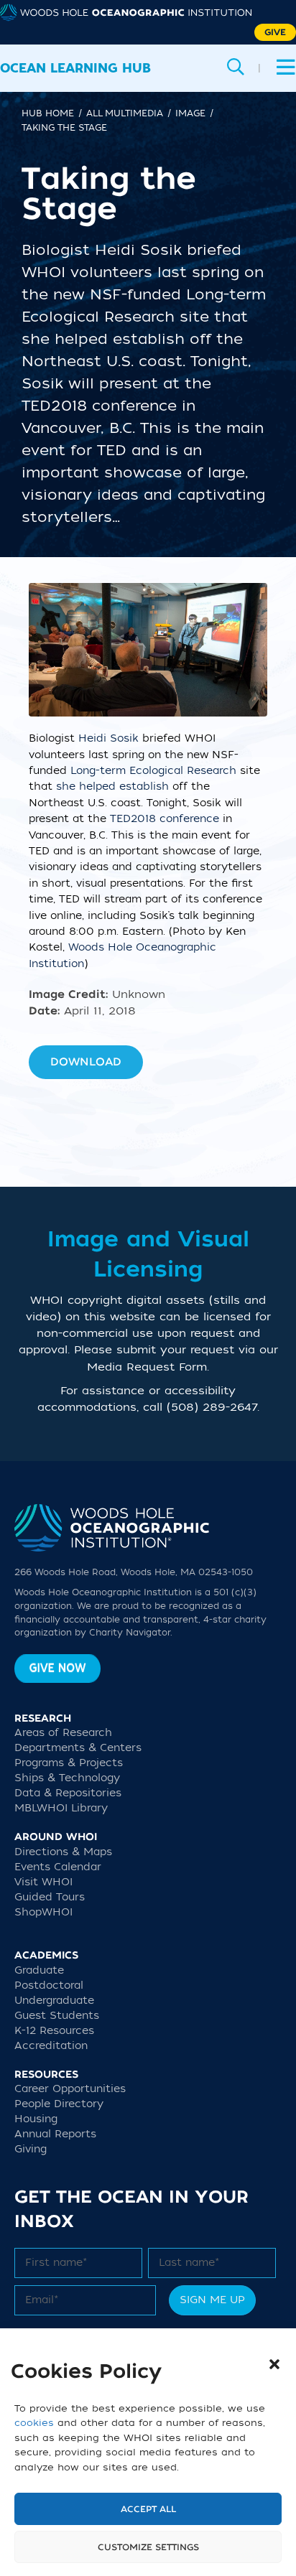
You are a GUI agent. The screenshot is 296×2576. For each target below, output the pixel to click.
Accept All (148, 2509)
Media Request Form (147, 1367)
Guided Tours (50, 1897)
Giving (31, 2149)
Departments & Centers (78, 1748)
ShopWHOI (43, 1912)
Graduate (39, 1970)
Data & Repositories (68, 1793)
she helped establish (112, 787)
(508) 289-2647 (212, 1407)
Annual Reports (55, 2134)
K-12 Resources (54, 2031)
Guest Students (57, 2016)
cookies (34, 2423)
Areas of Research (63, 1733)
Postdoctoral (49, 1985)
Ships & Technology (67, 1778)
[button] (274, 2364)
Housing (36, 2119)
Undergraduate (54, 2001)
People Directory (59, 2104)
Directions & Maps (63, 1852)
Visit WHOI (43, 1882)
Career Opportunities (70, 2089)
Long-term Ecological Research (153, 771)
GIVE (275, 32)
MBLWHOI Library (61, 1808)
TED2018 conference (165, 819)
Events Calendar (58, 1867)
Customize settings (148, 2547)
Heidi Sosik (108, 738)
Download (86, 1062)
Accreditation (51, 2046)
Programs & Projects (69, 1763)
